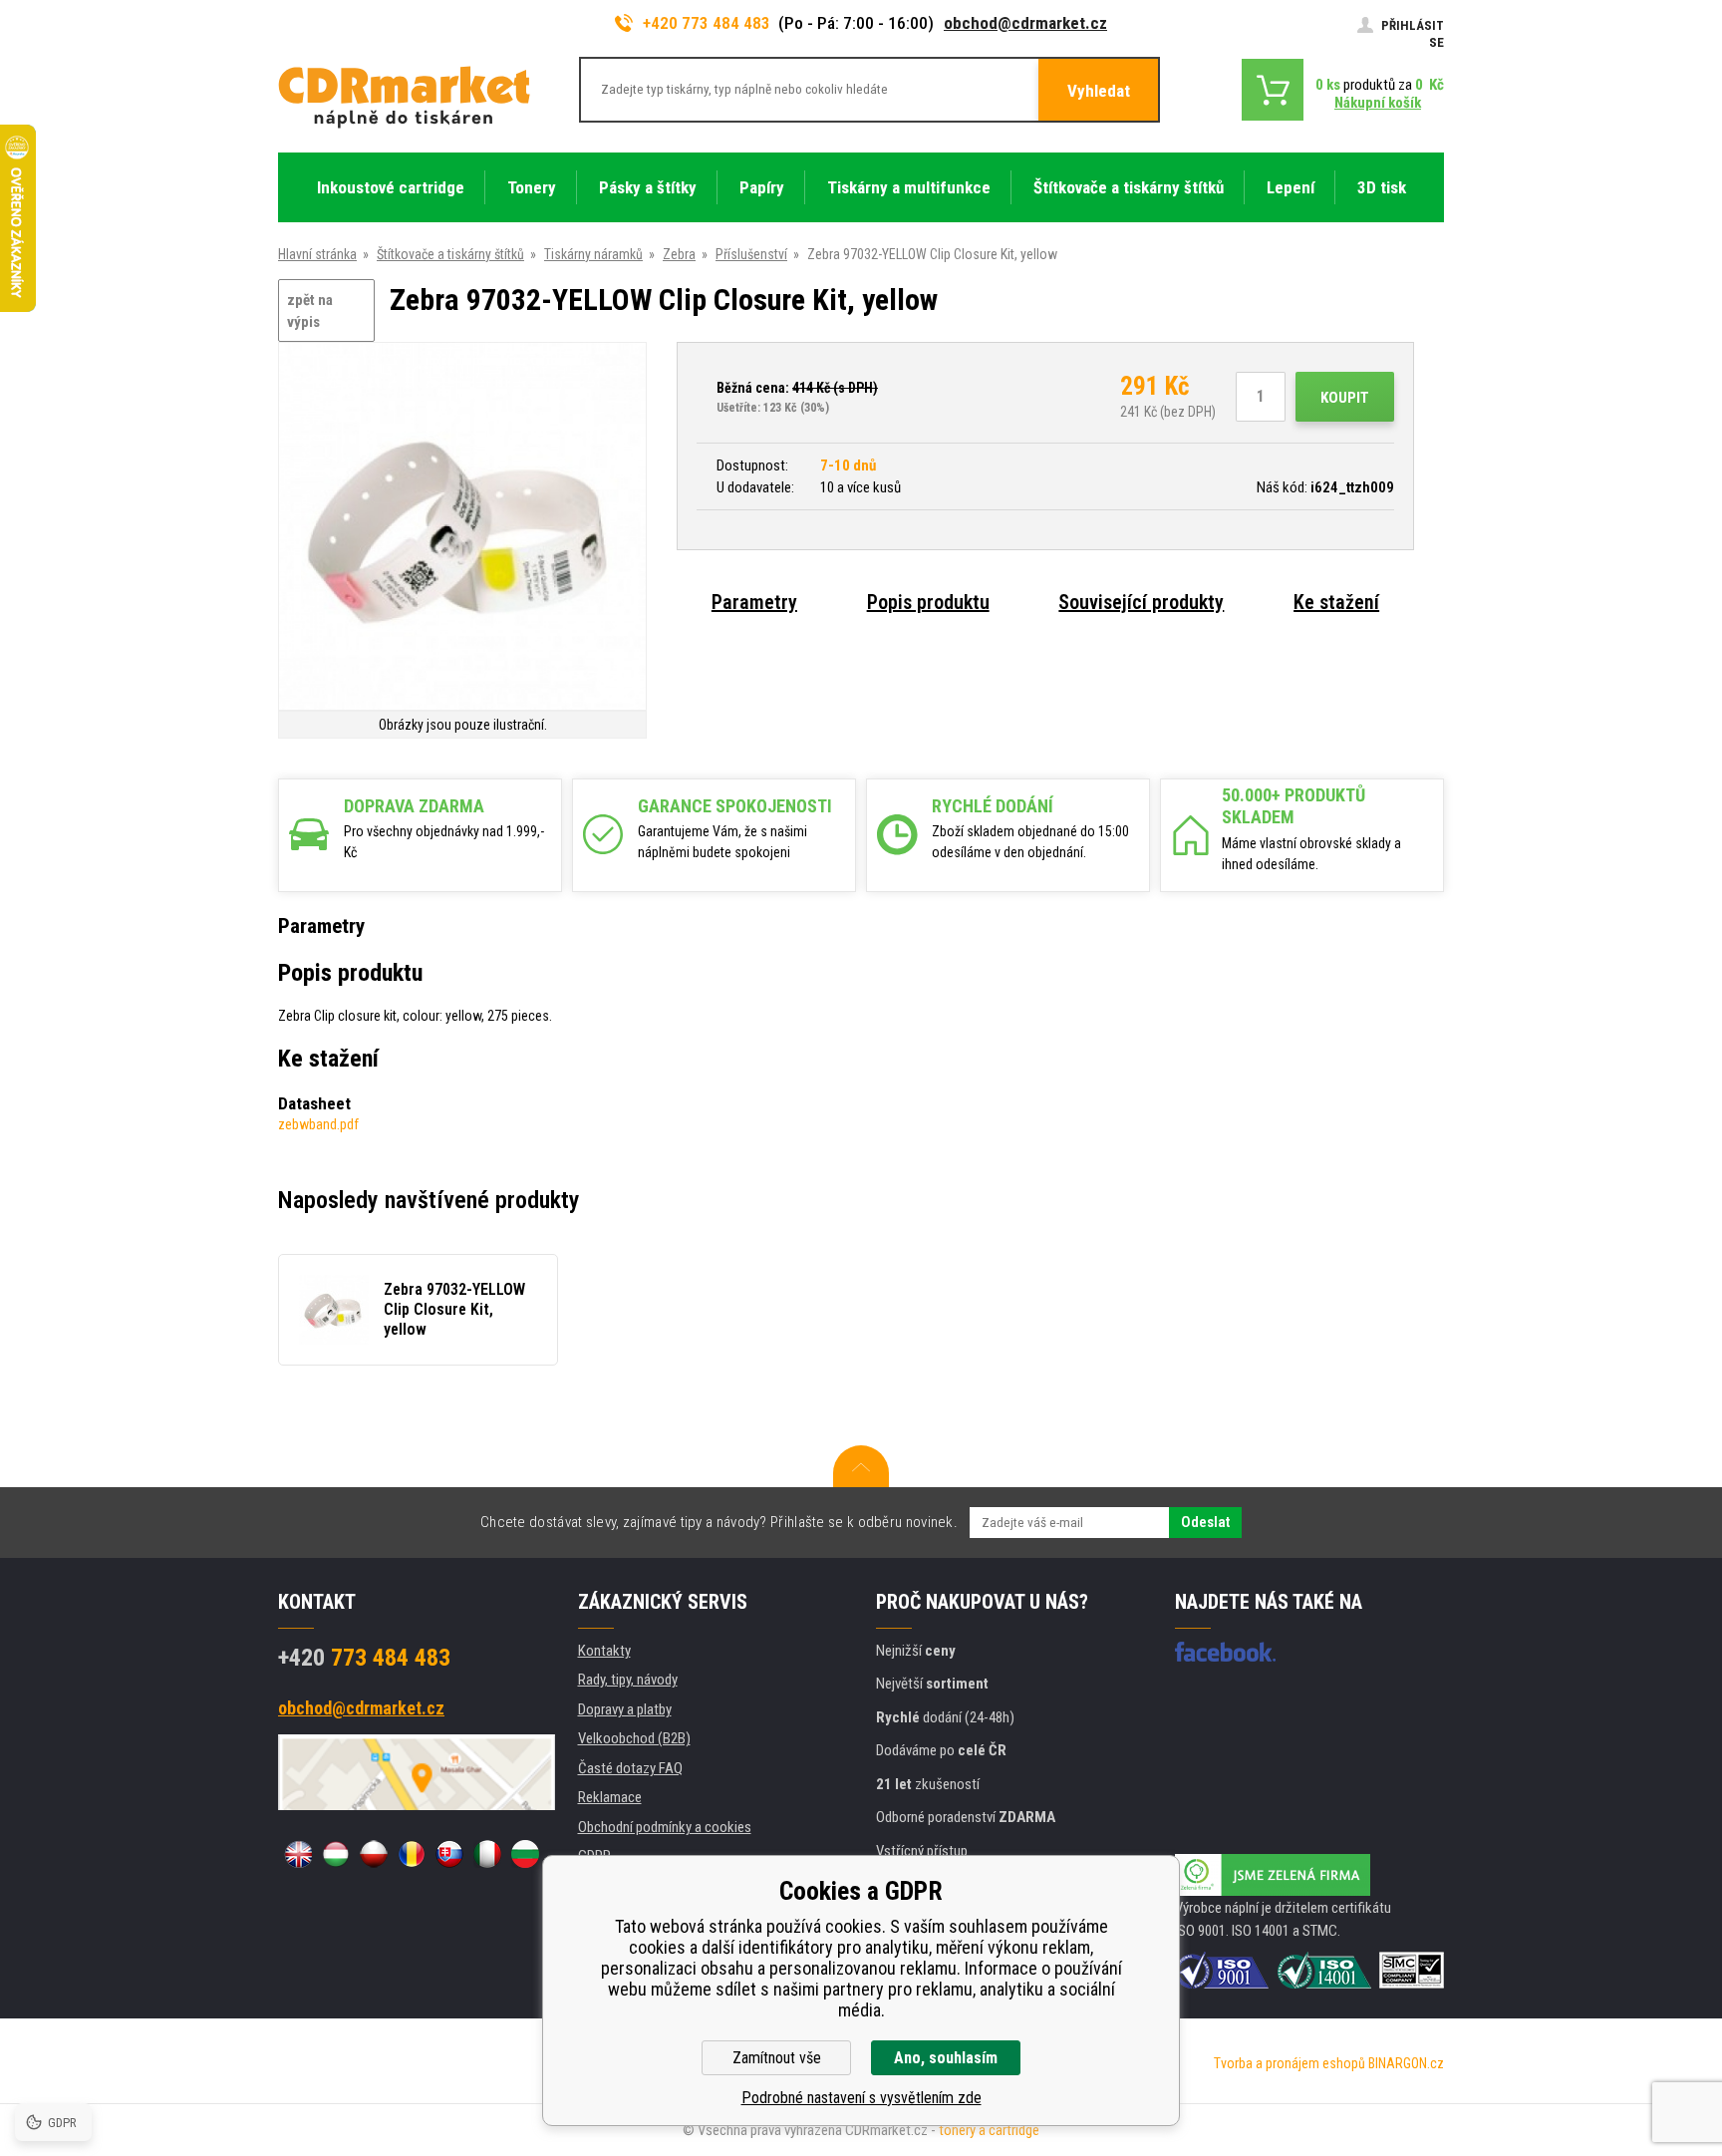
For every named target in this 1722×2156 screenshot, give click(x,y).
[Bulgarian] (525, 1854)
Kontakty (604, 1651)
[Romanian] (412, 1854)
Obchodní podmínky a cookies (665, 1827)
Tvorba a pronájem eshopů (1290, 2063)
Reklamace (610, 1797)
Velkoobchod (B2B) (634, 1738)
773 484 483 (364, 1658)
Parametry (754, 602)
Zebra (679, 254)
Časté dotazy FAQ (630, 1768)
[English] (298, 1854)
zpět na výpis (310, 311)
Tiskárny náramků (593, 254)
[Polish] (374, 1854)
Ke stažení (1336, 602)
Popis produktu (928, 602)
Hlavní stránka (317, 254)
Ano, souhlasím (946, 2058)
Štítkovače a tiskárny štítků (450, 254)
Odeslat (1205, 1522)
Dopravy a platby (625, 1709)
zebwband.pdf (318, 1124)
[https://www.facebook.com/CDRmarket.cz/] (1225, 1652)
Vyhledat (1099, 91)
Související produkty (1141, 602)
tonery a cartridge (989, 2130)
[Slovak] (449, 1854)
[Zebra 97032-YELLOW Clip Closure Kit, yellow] (462, 528)
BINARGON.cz (1406, 2063)
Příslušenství (751, 254)
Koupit (1345, 398)
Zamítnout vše (777, 2058)
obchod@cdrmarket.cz (1025, 23)
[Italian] (487, 1854)
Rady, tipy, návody (628, 1680)
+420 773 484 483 (707, 23)
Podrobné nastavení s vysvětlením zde (861, 2098)
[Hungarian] (336, 1854)
